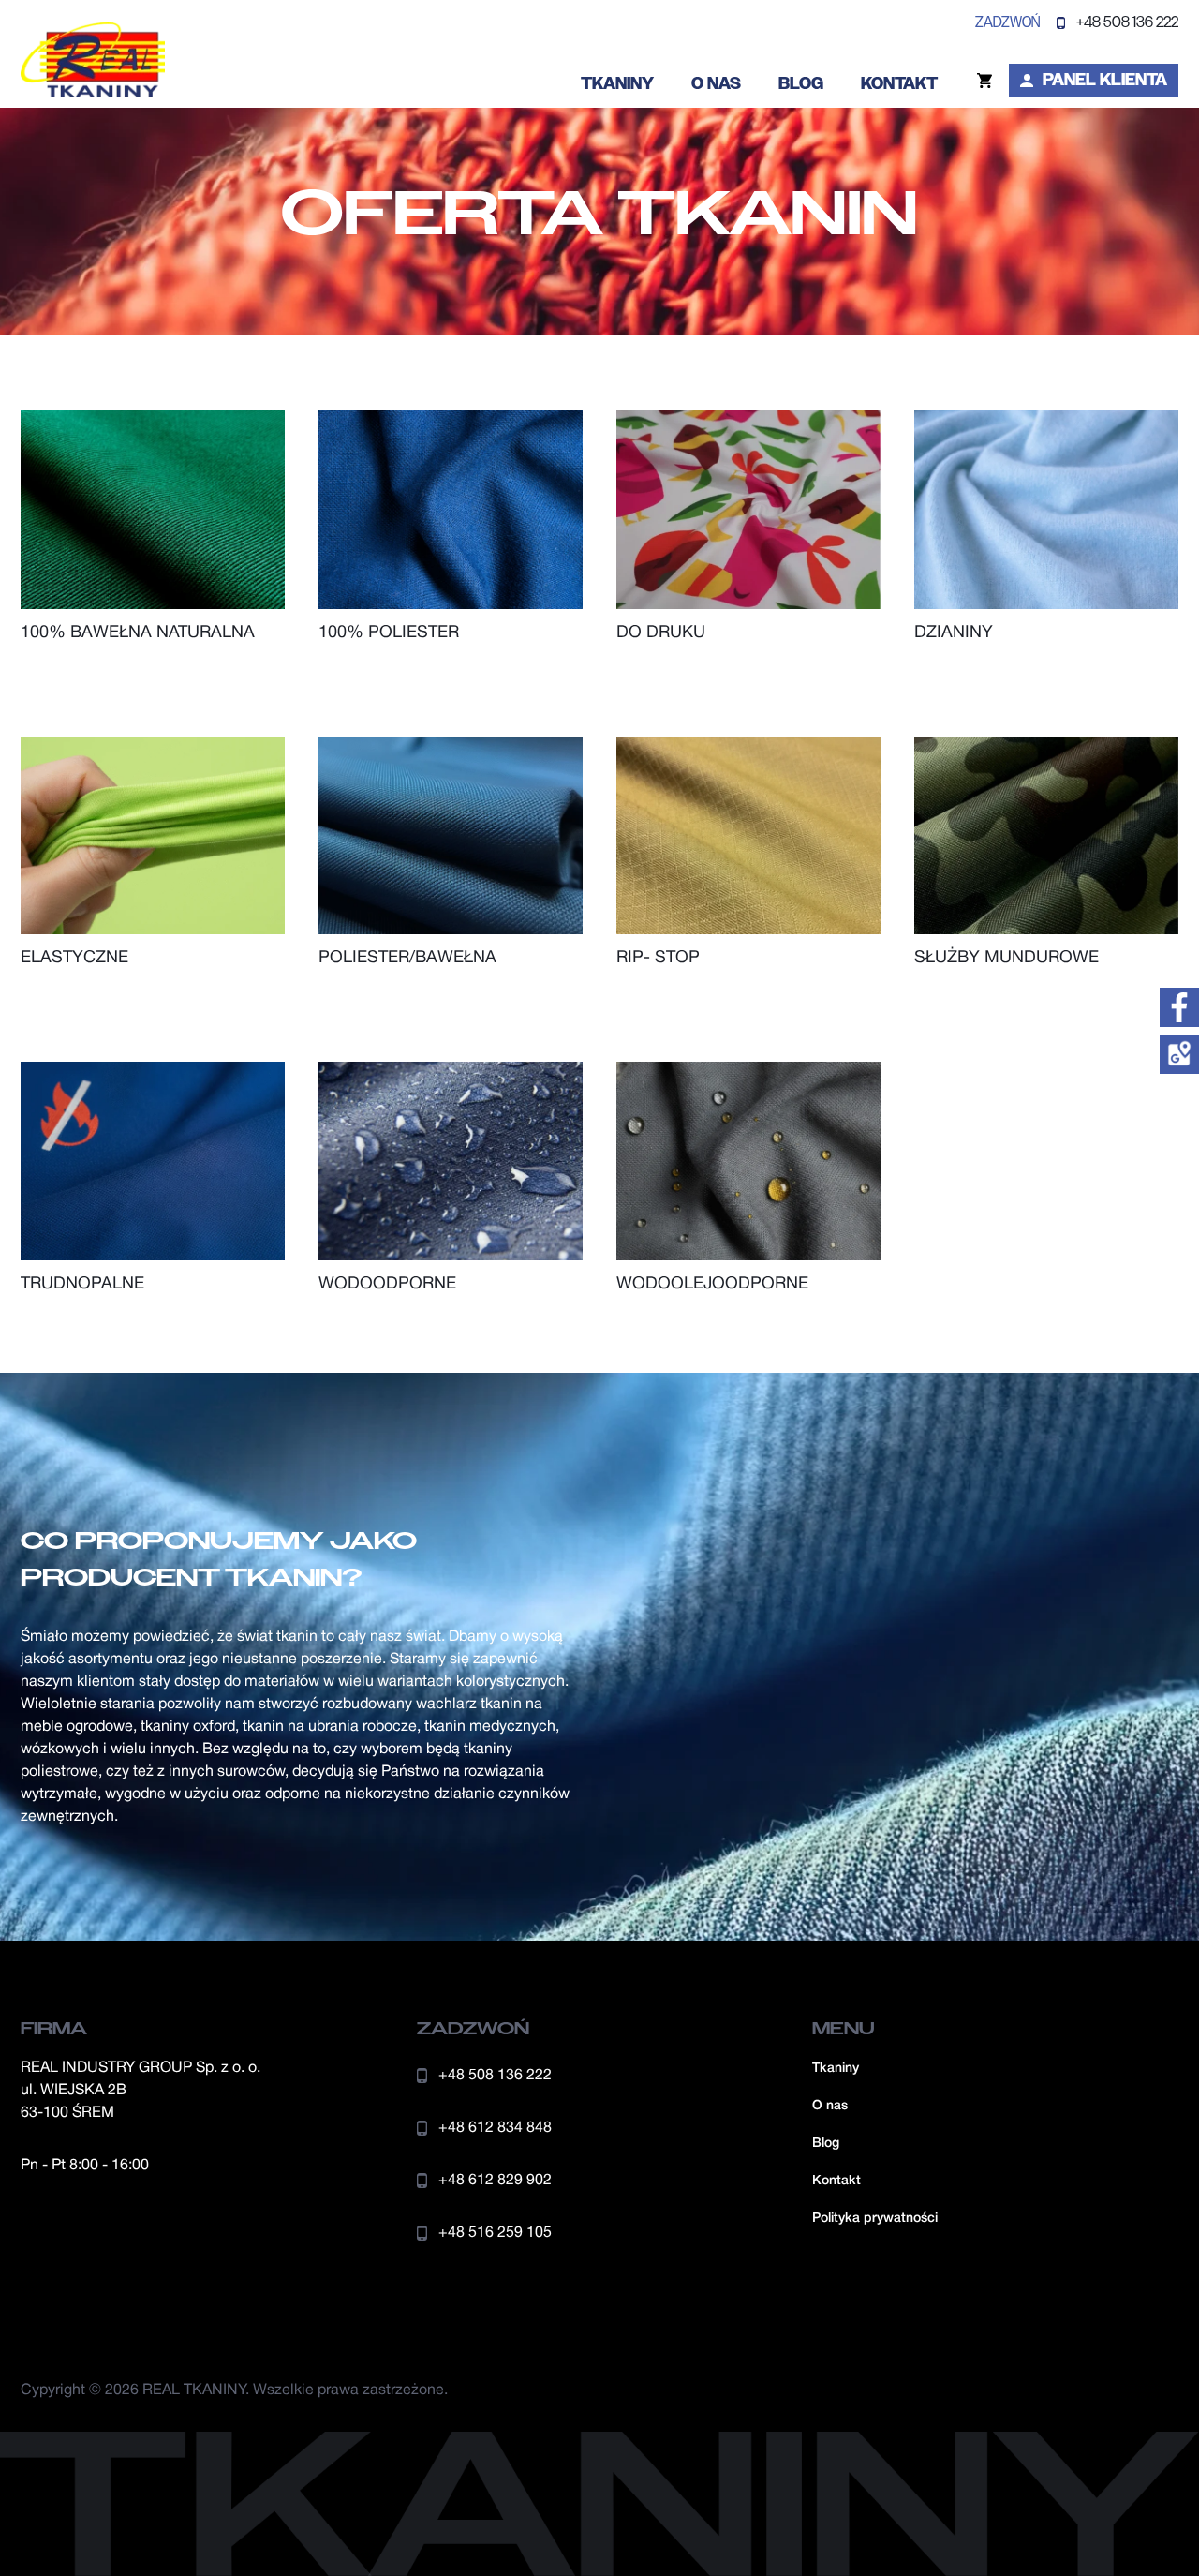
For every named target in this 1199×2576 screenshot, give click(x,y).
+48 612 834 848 (495, 2128)
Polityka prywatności (875, 2219)
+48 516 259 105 (495, 2233)
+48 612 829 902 (495, 2181)
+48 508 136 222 (1127, 22)
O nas (716, 83)
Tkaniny (617, 83)
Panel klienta (1105, 80)
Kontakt (899, 83)
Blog (801, 83)
